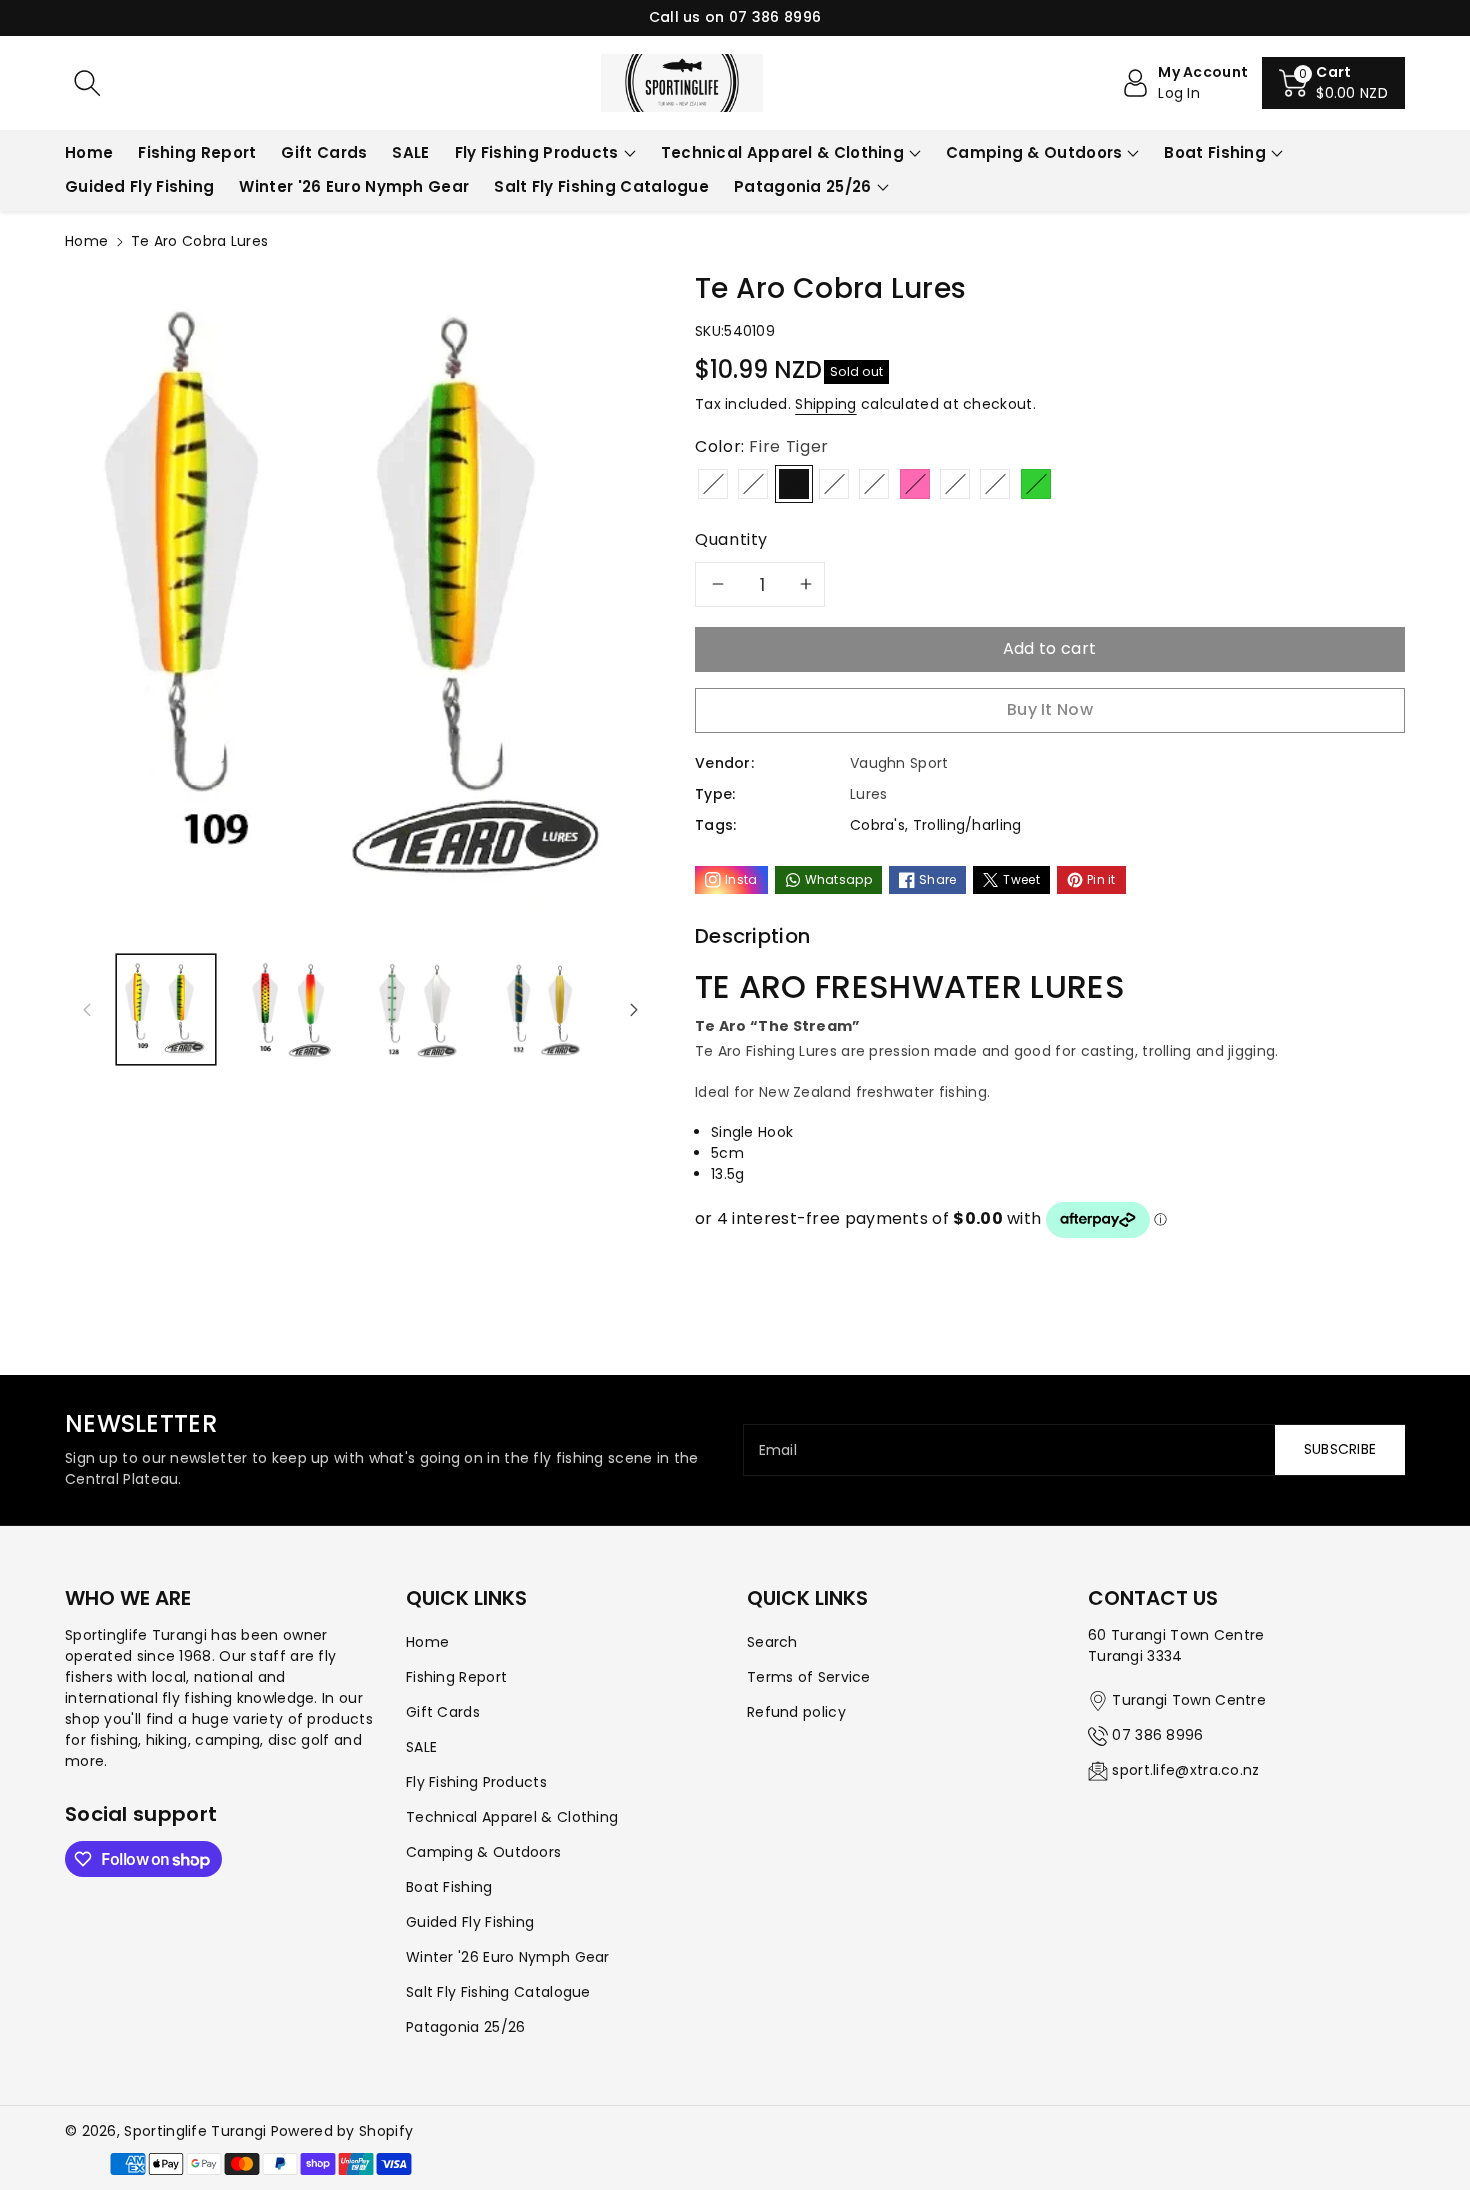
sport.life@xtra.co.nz (1185, 1770)
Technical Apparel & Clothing (782, 152)
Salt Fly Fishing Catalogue (498, 1992)
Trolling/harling (967, 825)
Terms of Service (809, 1677)
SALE (421, 1747)
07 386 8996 (1157, 1735)
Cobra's (877, 825)
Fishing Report (456, 1677)
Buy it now (1050, 709)
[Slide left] (87, 1009)
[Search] (87, 83)
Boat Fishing (1215, 152)
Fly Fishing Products (537, 152)
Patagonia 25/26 (803, 186)
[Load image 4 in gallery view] (542, 1009)
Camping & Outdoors (1034, 152)
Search (772, 1642)
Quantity (731, 539)
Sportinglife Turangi (197, 2131)
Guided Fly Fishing (470, 1922)
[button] (1333, 83)
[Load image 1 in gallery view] (166, 1009)
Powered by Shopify (342, 2131)
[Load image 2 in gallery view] (290, 1009)
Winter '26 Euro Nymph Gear (508, 1957)
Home (86, 241)
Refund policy (796, 1712)
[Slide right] (634, 1009)
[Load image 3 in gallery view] (417, 1009)
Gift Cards (443, 1712)
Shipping (825, 404)
